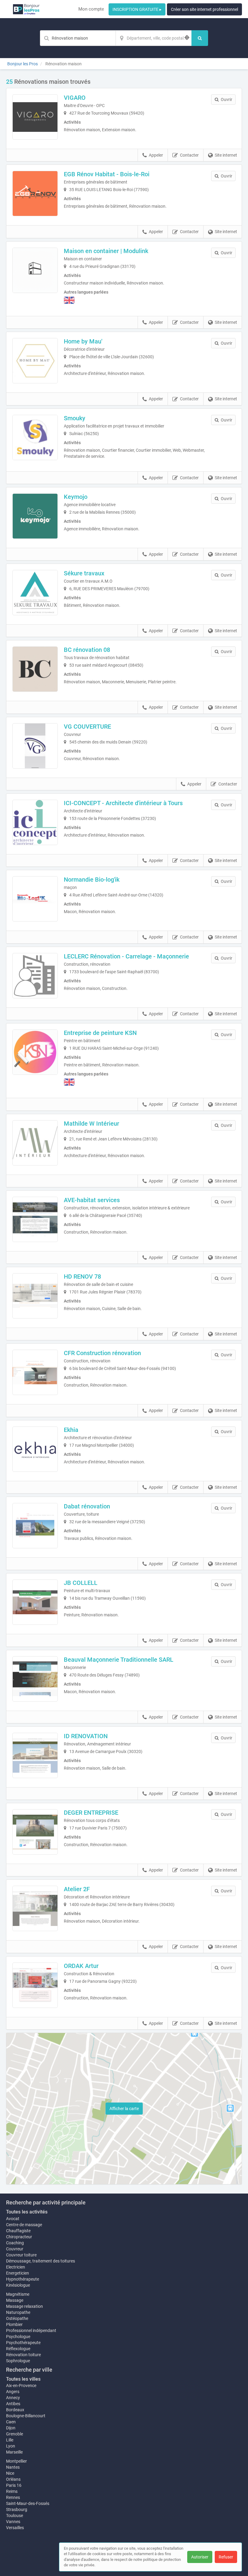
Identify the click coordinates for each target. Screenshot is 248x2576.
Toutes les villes (23, 2379)
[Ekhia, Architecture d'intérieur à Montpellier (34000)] (35, 1449)
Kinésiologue (18, 2285)
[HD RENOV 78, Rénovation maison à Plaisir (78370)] (35, 1296)
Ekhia (71, 1430)
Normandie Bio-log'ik (92, 880)
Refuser (226, 2557)
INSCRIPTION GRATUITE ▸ (137, 9)
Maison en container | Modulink (106, 251)
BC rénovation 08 (87, 650)
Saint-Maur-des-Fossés (28, 2503)
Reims (12, 2491)
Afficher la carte (124, 2109)
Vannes (13, 2522)
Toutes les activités (27, 2212)
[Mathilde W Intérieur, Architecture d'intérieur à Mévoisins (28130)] (35, 1143)
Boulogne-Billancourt (26, 2416)
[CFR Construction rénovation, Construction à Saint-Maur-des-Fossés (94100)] (35, 1372)
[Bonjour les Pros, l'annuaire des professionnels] (26, 9)
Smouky (75, 418)
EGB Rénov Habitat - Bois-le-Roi (107, 174)
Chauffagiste (18, 2231)
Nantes (13, 2467)
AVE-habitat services (92, 1200)
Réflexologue (18, 2349)
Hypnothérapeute (23, 2279)
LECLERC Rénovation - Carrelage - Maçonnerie (126, 956)
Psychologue (18, 2337)
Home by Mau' (83, 341)
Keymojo (76, 497)
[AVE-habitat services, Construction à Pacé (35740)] (35, 1219)
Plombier (14, 2324)
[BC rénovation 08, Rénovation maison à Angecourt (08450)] (35, 669)
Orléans (13, 2479)
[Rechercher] (200, 38)
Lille (10, 2440)
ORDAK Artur (81, 1966)
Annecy (13, 2398)
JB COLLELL (81, 1583)
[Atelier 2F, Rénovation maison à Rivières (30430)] (35, 1908)
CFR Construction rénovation (102, 1353)
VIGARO (75, 98)
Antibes (13, 2404)
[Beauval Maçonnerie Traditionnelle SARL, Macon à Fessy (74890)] (35, 1679)
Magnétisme (18, 2294)
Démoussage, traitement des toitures (41, 2261)
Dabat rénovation (87, 1506)
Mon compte (91, 9)
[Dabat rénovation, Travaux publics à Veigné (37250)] (35, 1526)
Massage (15, 2300)
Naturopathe (18, 2312)
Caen (11, 2422)
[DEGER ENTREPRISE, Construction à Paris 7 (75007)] (35, 1832)
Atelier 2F (77, 1889)
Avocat (13, 2219)
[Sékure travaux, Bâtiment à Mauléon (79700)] (35, 593)
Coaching (15, 2243)
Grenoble (15, 2434)
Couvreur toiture (21, 2255)
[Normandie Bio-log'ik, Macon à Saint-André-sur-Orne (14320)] (35, 899)
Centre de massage (24, 2225)
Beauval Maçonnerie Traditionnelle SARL (119, 1660)
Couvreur (15, 2249)
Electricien (16, 2267)
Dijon (11, 2428)
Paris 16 (14, 2485)
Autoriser (200, 2557)
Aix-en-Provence (21, 2386)
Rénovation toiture (23, 2355)
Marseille (14, 2452)
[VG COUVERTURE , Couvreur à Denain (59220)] (35, 746)
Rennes (13, 2497)
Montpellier (16, 2461)
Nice (10, 2473)
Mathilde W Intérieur (91, 1124)
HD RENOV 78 (82, 1277)
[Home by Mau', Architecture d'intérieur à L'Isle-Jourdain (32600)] (35, 361)
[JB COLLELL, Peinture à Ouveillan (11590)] (35, 1602)
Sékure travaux (84, 573)
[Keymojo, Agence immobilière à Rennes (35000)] (35, 516)
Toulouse (15, 2516)
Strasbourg (17, 2509)
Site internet (226, 155)
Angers (13, 2392)
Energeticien (18, 2273)
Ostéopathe (17, 2318)
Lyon (11, 2446)
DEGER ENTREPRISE (91, 1813)
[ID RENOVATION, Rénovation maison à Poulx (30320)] (35, 1755)
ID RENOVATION (86, 1736)
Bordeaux (15, 2410)
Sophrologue (18, 2361)
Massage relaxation (24, 2306)
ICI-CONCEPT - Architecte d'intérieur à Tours (123, 803)
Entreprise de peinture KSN (100, 1033)
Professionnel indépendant (31, 2330)
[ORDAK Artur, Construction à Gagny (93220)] (35, 1985)
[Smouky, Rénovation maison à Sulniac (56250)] (35, 437)
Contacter (189, 155)
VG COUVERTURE (87, 727)
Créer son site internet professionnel (204, 9)
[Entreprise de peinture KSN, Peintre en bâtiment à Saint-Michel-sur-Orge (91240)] (35, 1052)
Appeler (156, 155)
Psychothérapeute (23, 2343)
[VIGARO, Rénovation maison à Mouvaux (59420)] (35, 117)
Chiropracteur (19, 2237)
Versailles (15, 2528)
